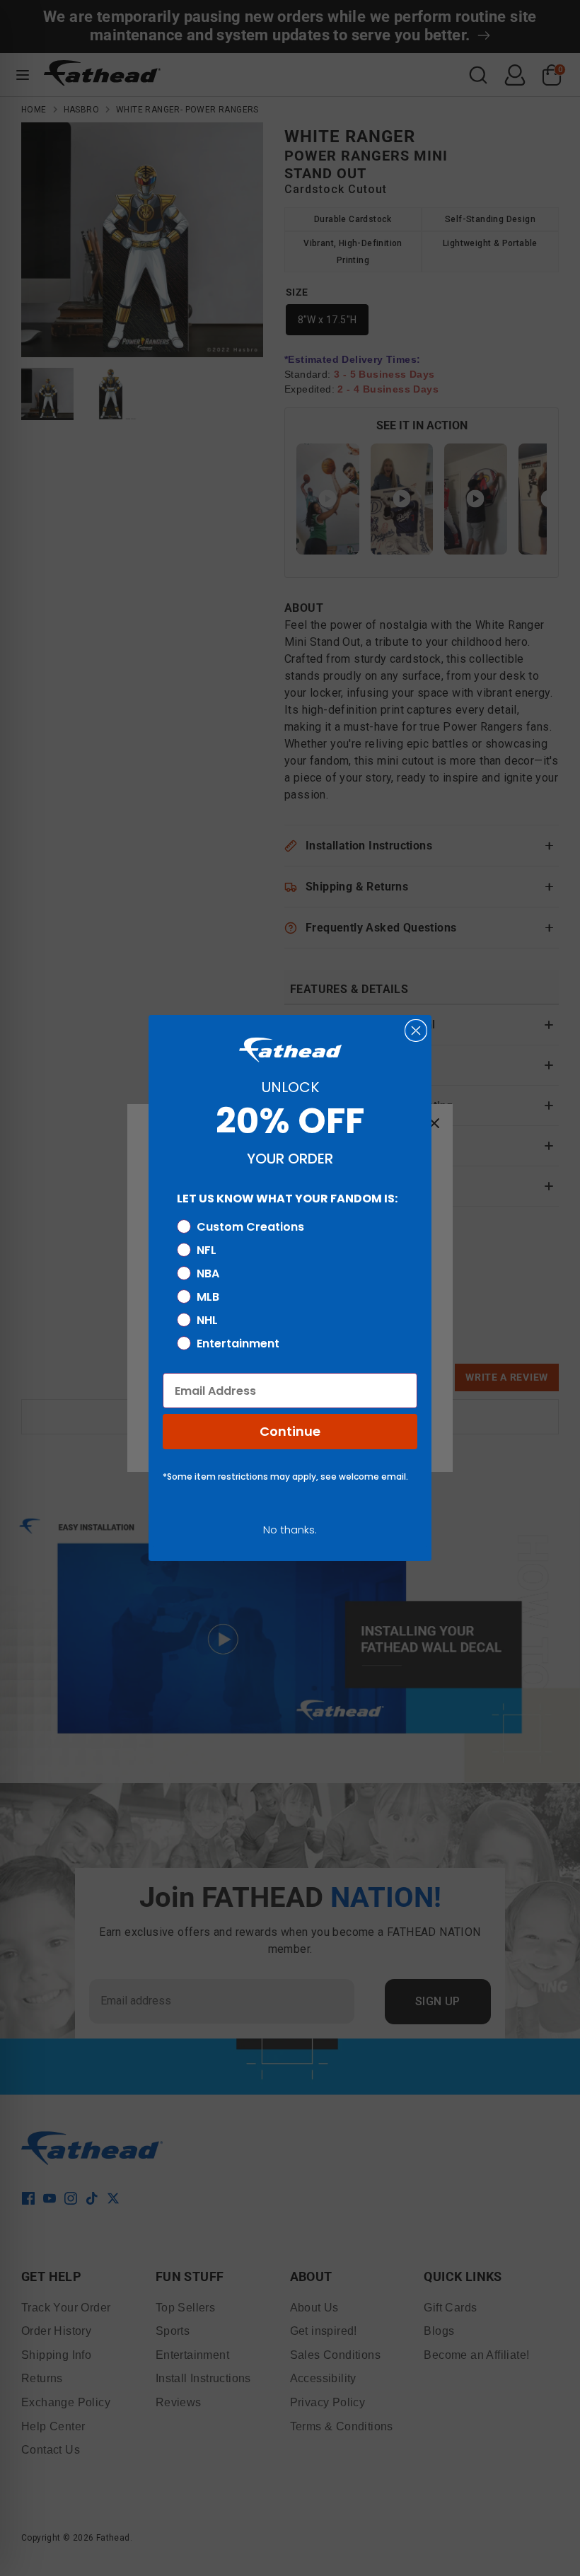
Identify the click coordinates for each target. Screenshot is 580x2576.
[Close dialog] (416, 1031)
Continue (290, 1431)
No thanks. (290, 1530)
